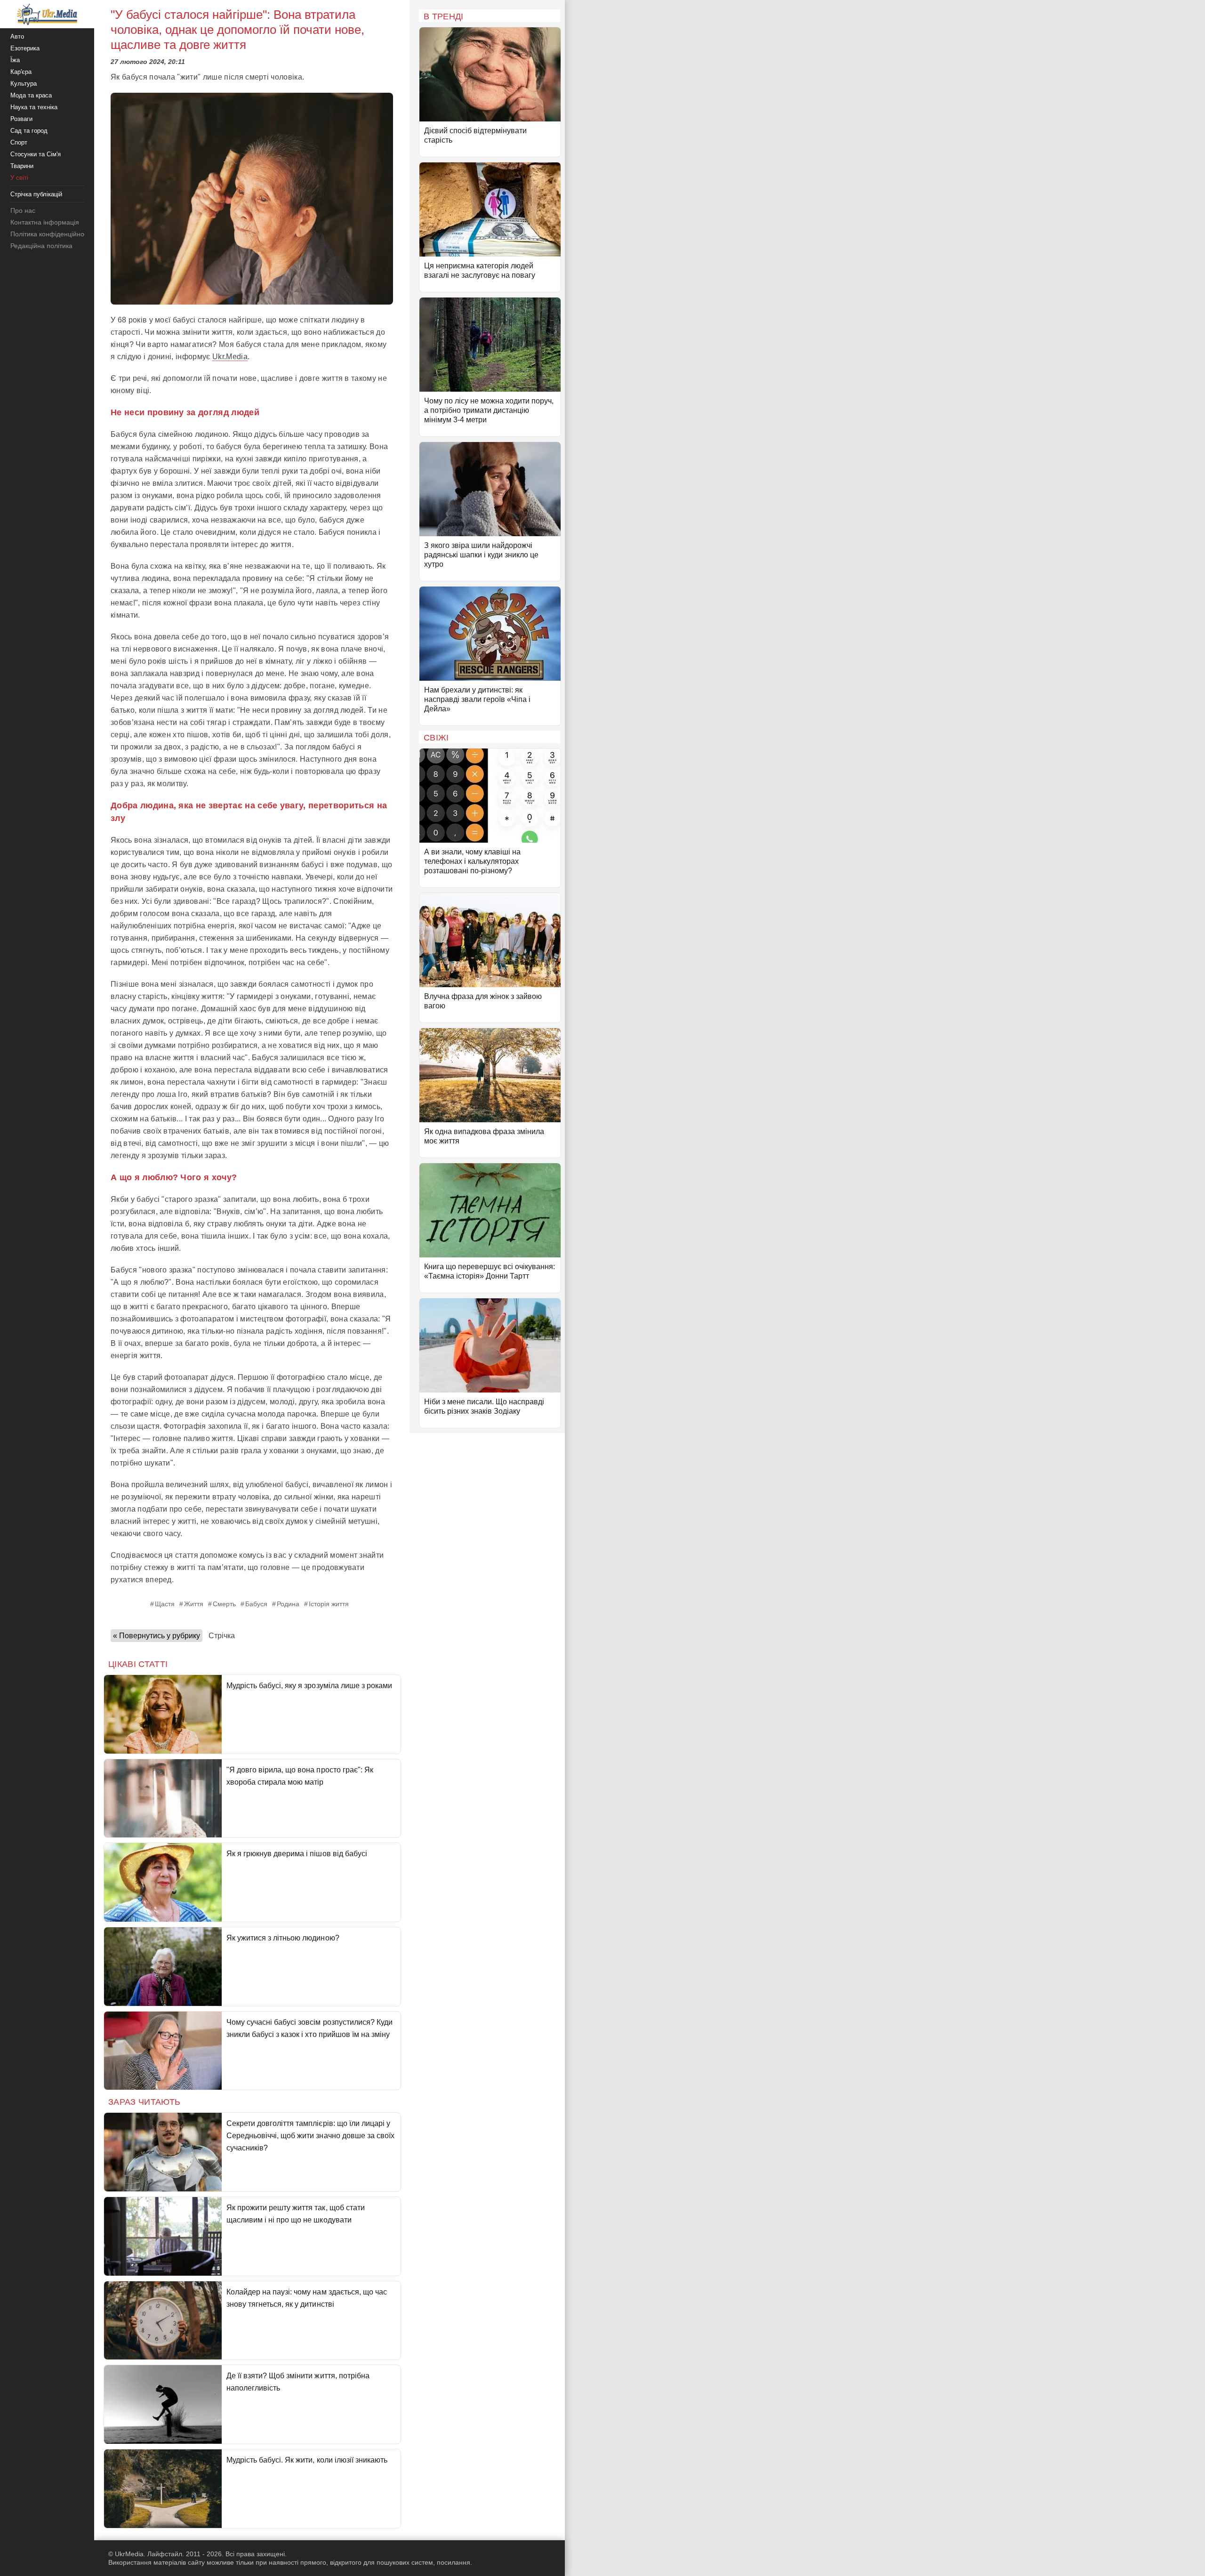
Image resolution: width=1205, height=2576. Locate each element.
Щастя (165, 1604)
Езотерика (25, 48)
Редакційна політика (41, 246)
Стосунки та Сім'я (36, 154)
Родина (288, 1604)
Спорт (19, 142)
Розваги (21, 119)
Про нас (23, 210)
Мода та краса (31, 95)
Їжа (15, 60)
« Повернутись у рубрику (157, 1636)
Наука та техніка (34, 107)
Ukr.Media (230, 357)
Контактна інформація (45, 222)
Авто (17, 36)
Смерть (224, 1604)
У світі (19, 178)
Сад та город (29, 131)
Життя (194, 1604)
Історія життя (329, 1604)
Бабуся (256, 1604)
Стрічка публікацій (36, 194)
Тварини (22, 166)
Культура (24, 84)
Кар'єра (21, 72)
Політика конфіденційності (51, 234)
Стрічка (222, 1636)
